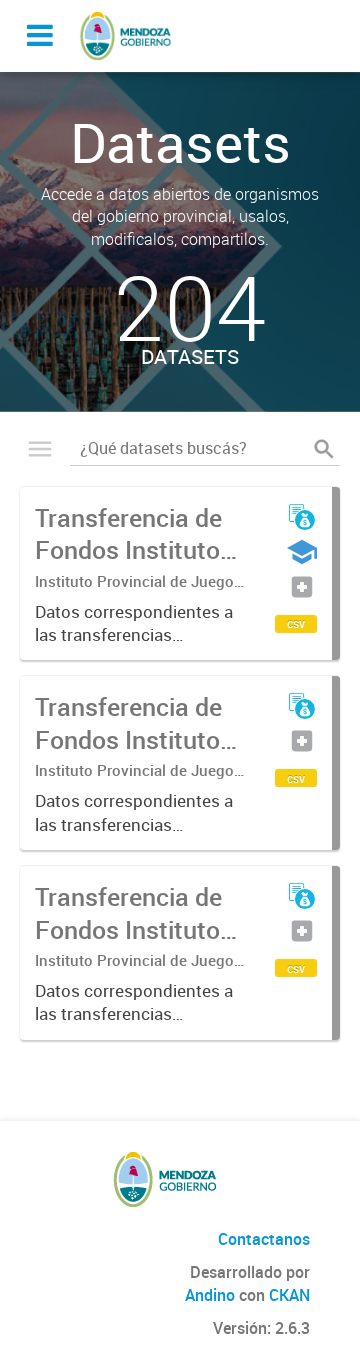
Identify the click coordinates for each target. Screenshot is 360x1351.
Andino (210, 1295)
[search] (324, 449)
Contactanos (264, 1239)
